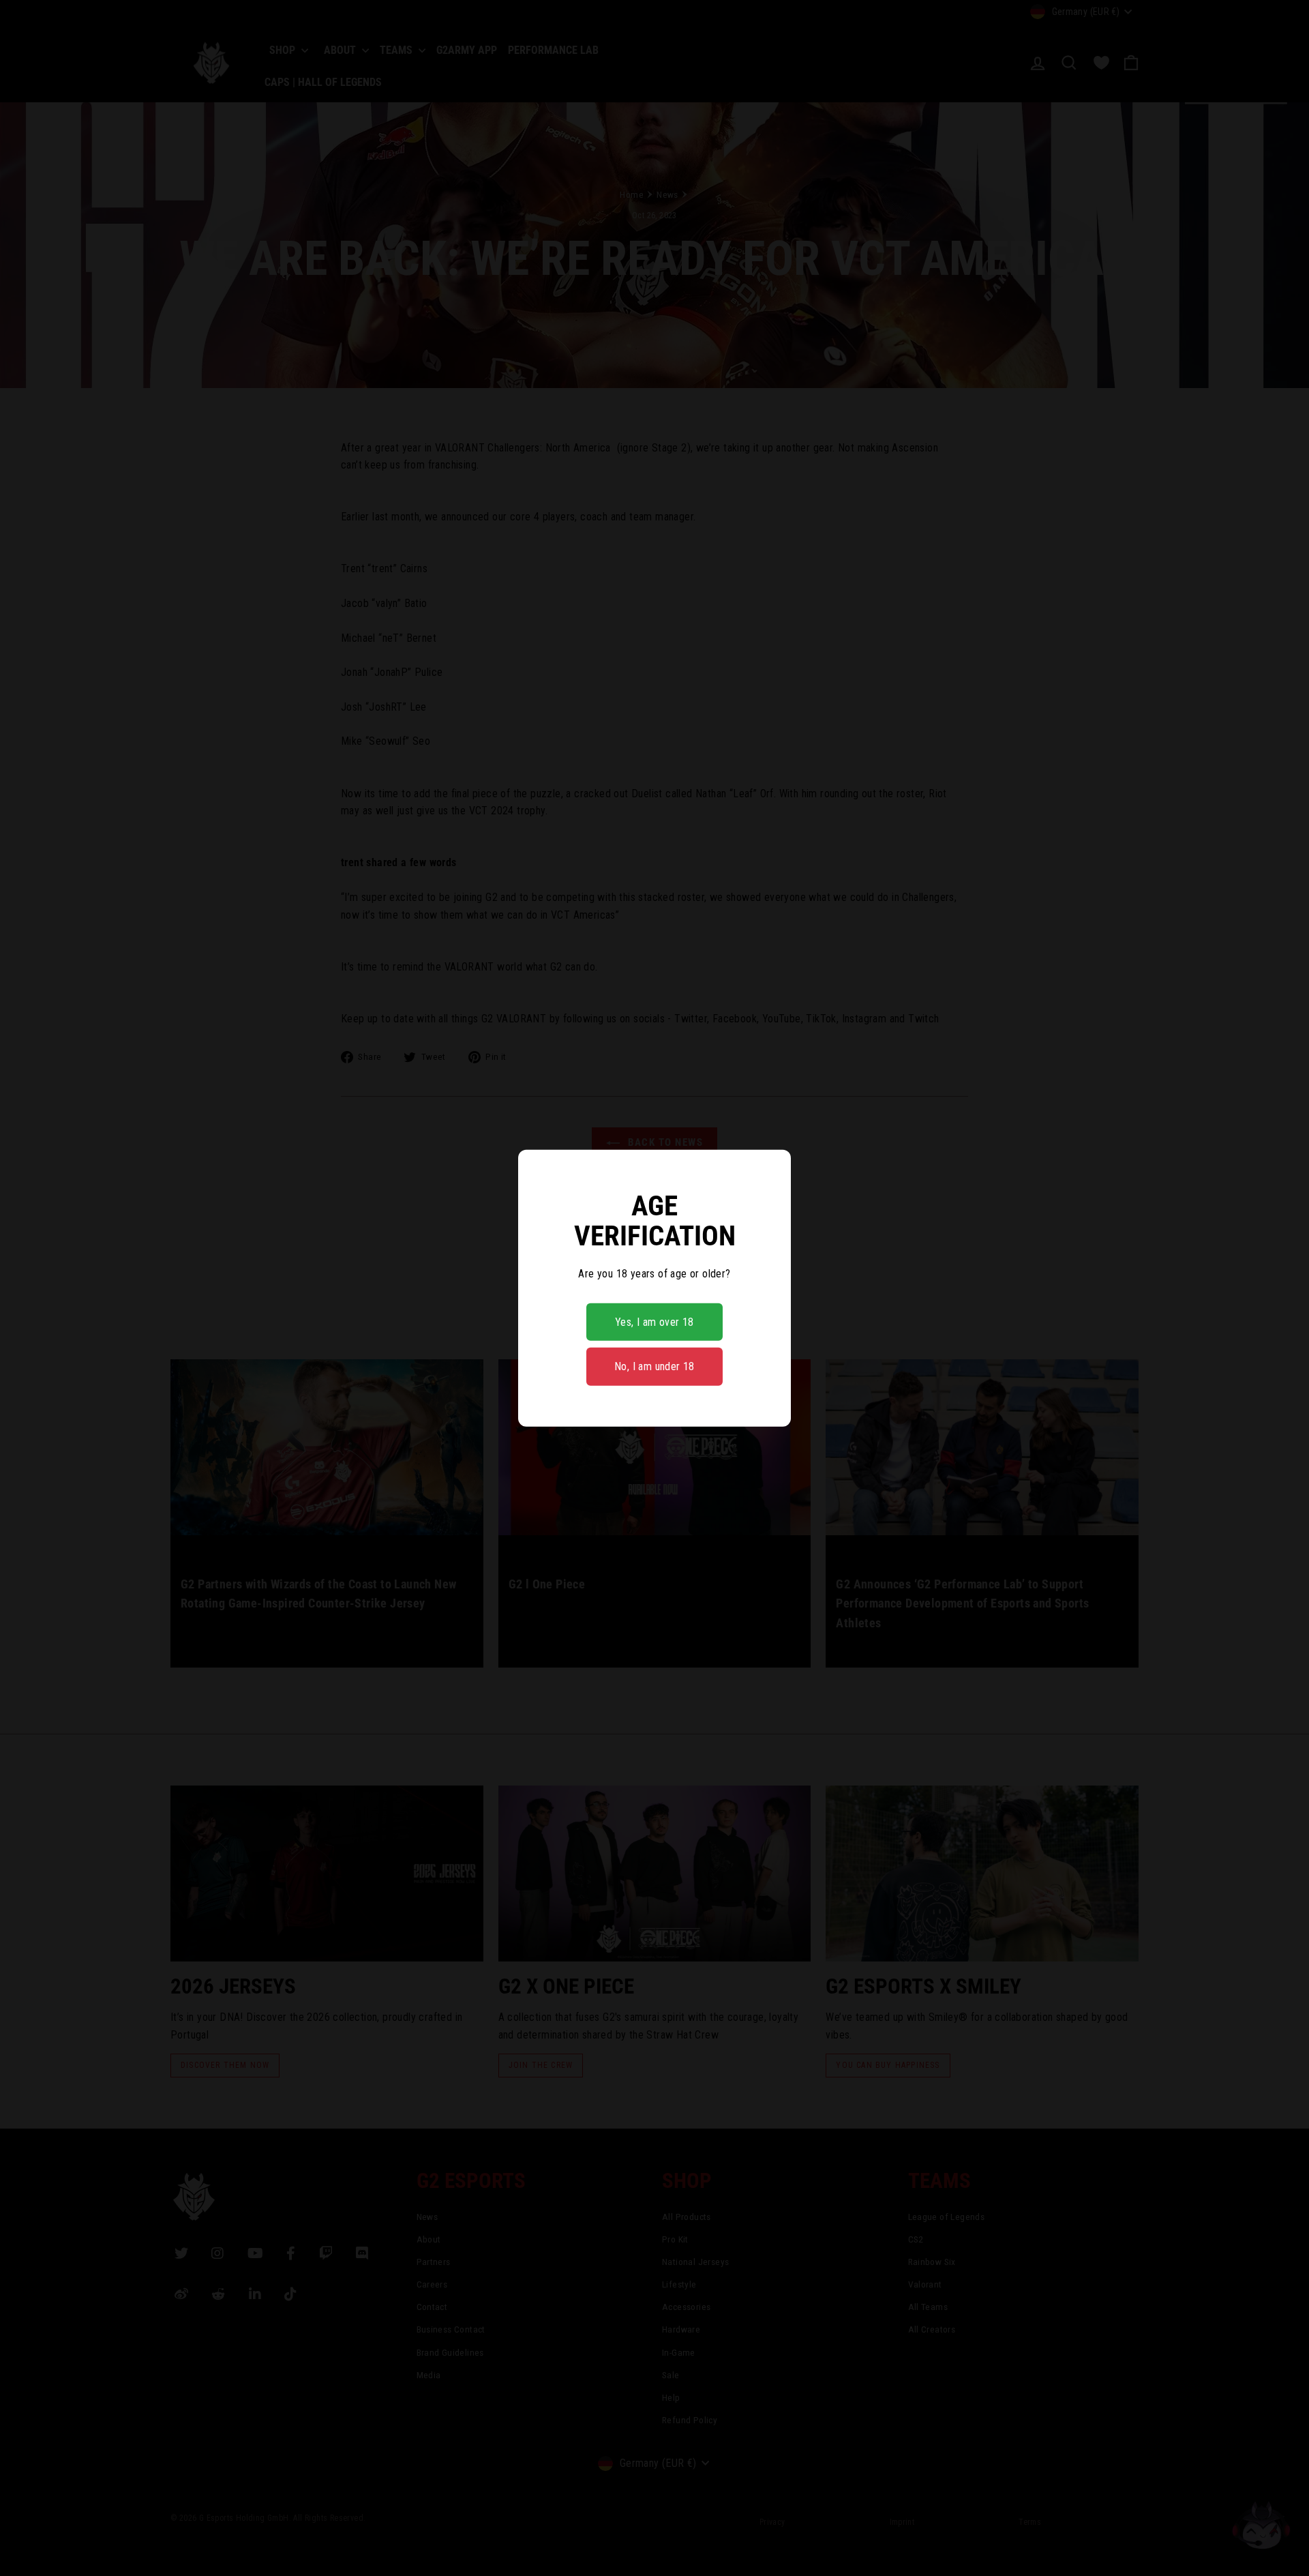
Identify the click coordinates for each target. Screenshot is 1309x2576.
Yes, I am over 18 (654, 1322)
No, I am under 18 (654, 1366)
